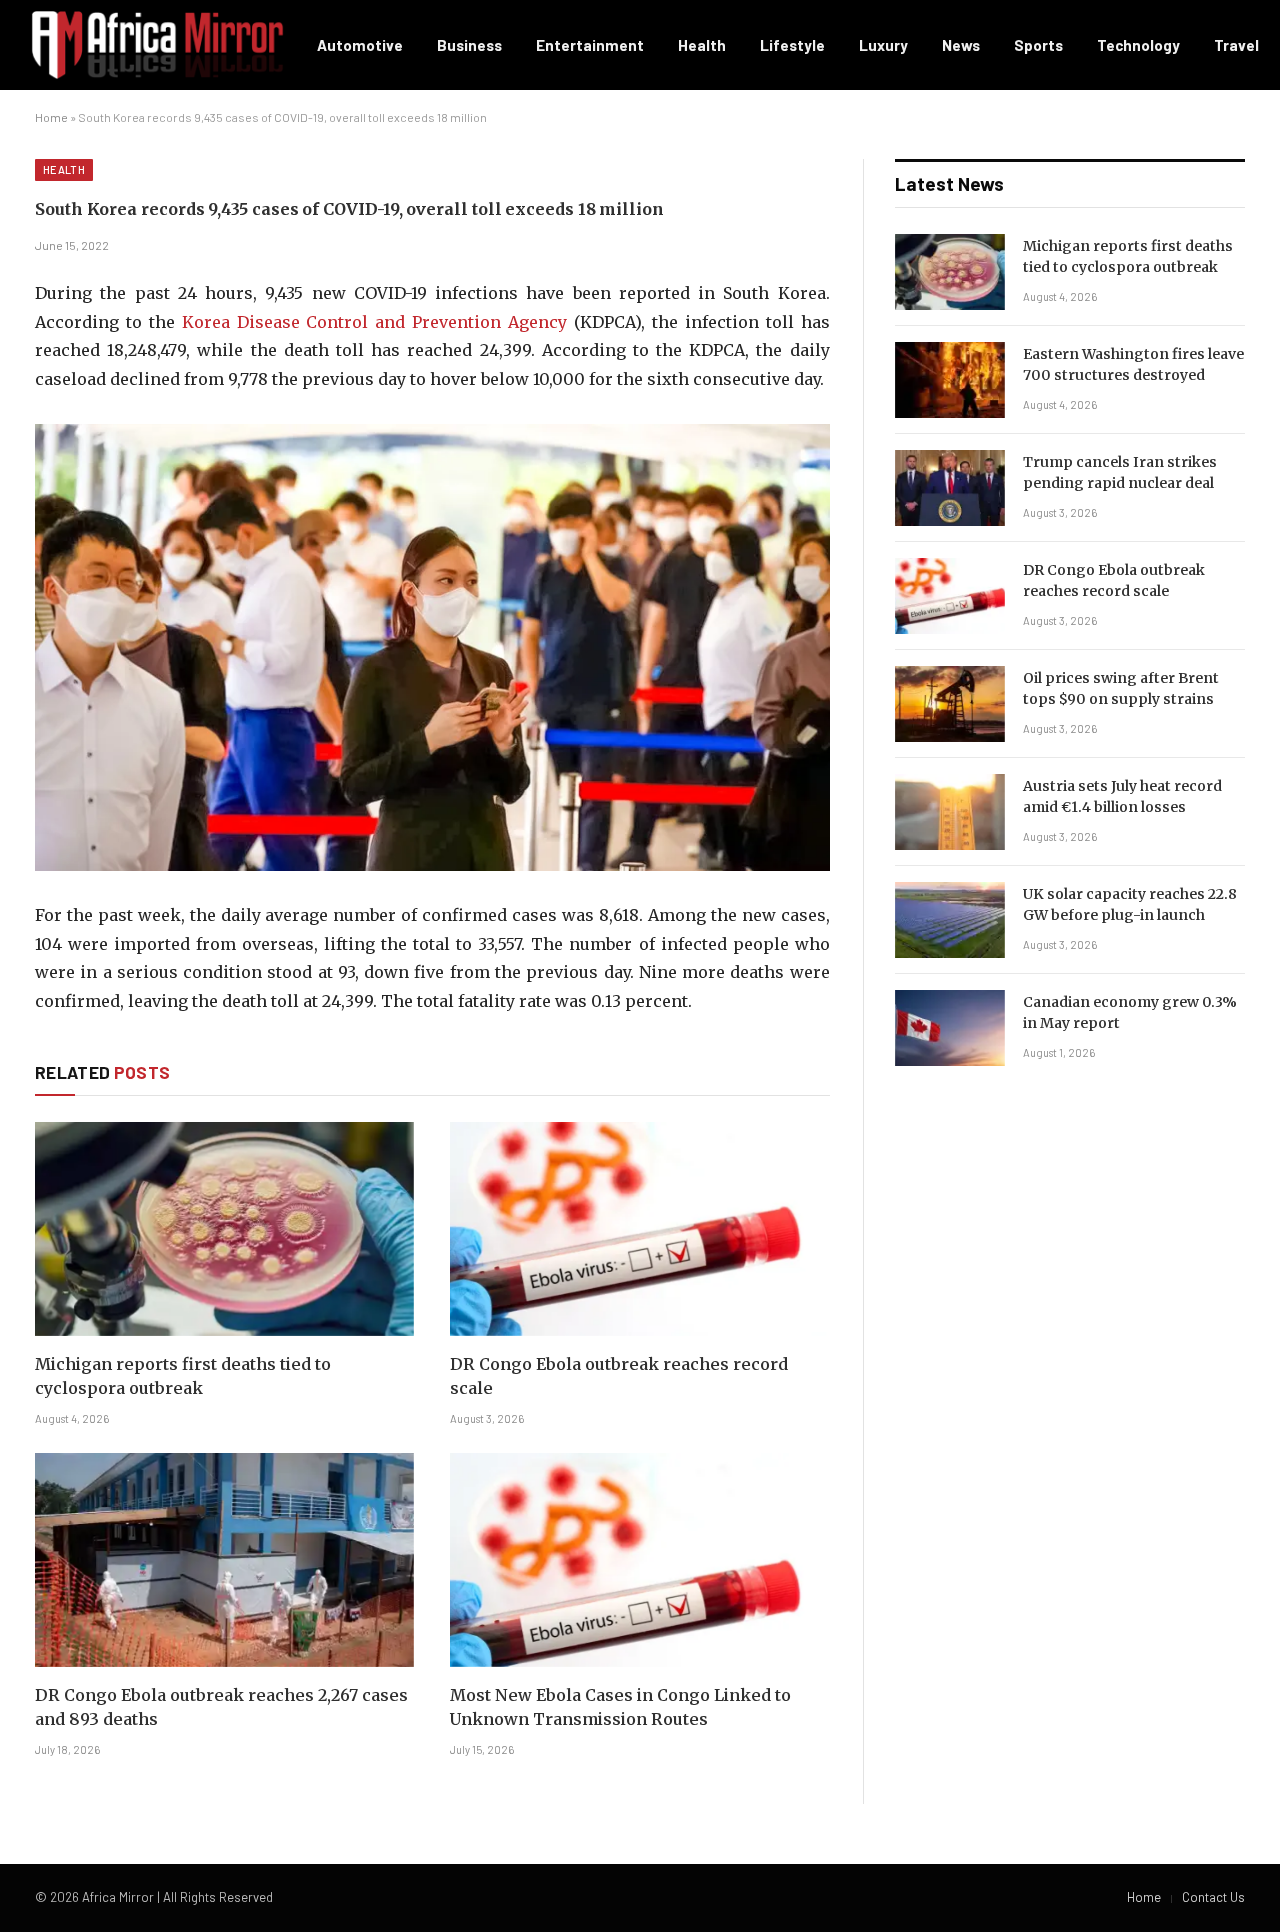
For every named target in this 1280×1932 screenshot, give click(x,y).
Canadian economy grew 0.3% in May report (1130, 1012)
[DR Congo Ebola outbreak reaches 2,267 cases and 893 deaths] (224, 1559)
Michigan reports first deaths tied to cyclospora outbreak (183, 1376)
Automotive (360, 45)
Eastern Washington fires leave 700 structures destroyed (1133, 364)
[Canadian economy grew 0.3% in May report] (950, 1028)
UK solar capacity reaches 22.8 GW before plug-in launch (1130, 904)
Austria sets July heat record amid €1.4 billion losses (1122, 796)
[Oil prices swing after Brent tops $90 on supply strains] (950, 704)
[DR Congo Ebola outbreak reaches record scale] (639, 1228)
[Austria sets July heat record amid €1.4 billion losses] (950, 812)
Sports (1038, 45)
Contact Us (1213, 1897)
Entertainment (590, 45)
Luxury (883, 45)
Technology (1138, 45)
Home (51, 117)
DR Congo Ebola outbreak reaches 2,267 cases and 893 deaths (221, 1707)
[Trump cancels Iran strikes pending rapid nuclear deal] (950, 488)
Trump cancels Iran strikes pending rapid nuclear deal (1120, 472)
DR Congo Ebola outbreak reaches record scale (619, 1376)
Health (702, 45)
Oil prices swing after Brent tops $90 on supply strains (1121, 688)
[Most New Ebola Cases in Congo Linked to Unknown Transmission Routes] (639, 1559)
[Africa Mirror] (157, 45)
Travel (1236, 45)
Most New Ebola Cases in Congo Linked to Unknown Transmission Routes (620, 1707)
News (961, 45)
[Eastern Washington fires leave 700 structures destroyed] (950, 380)
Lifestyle (792, 45)
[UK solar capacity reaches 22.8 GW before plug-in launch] (950, 920)
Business (469, 45)
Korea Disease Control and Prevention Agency (374, 322)
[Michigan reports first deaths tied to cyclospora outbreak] (224, 1228)
